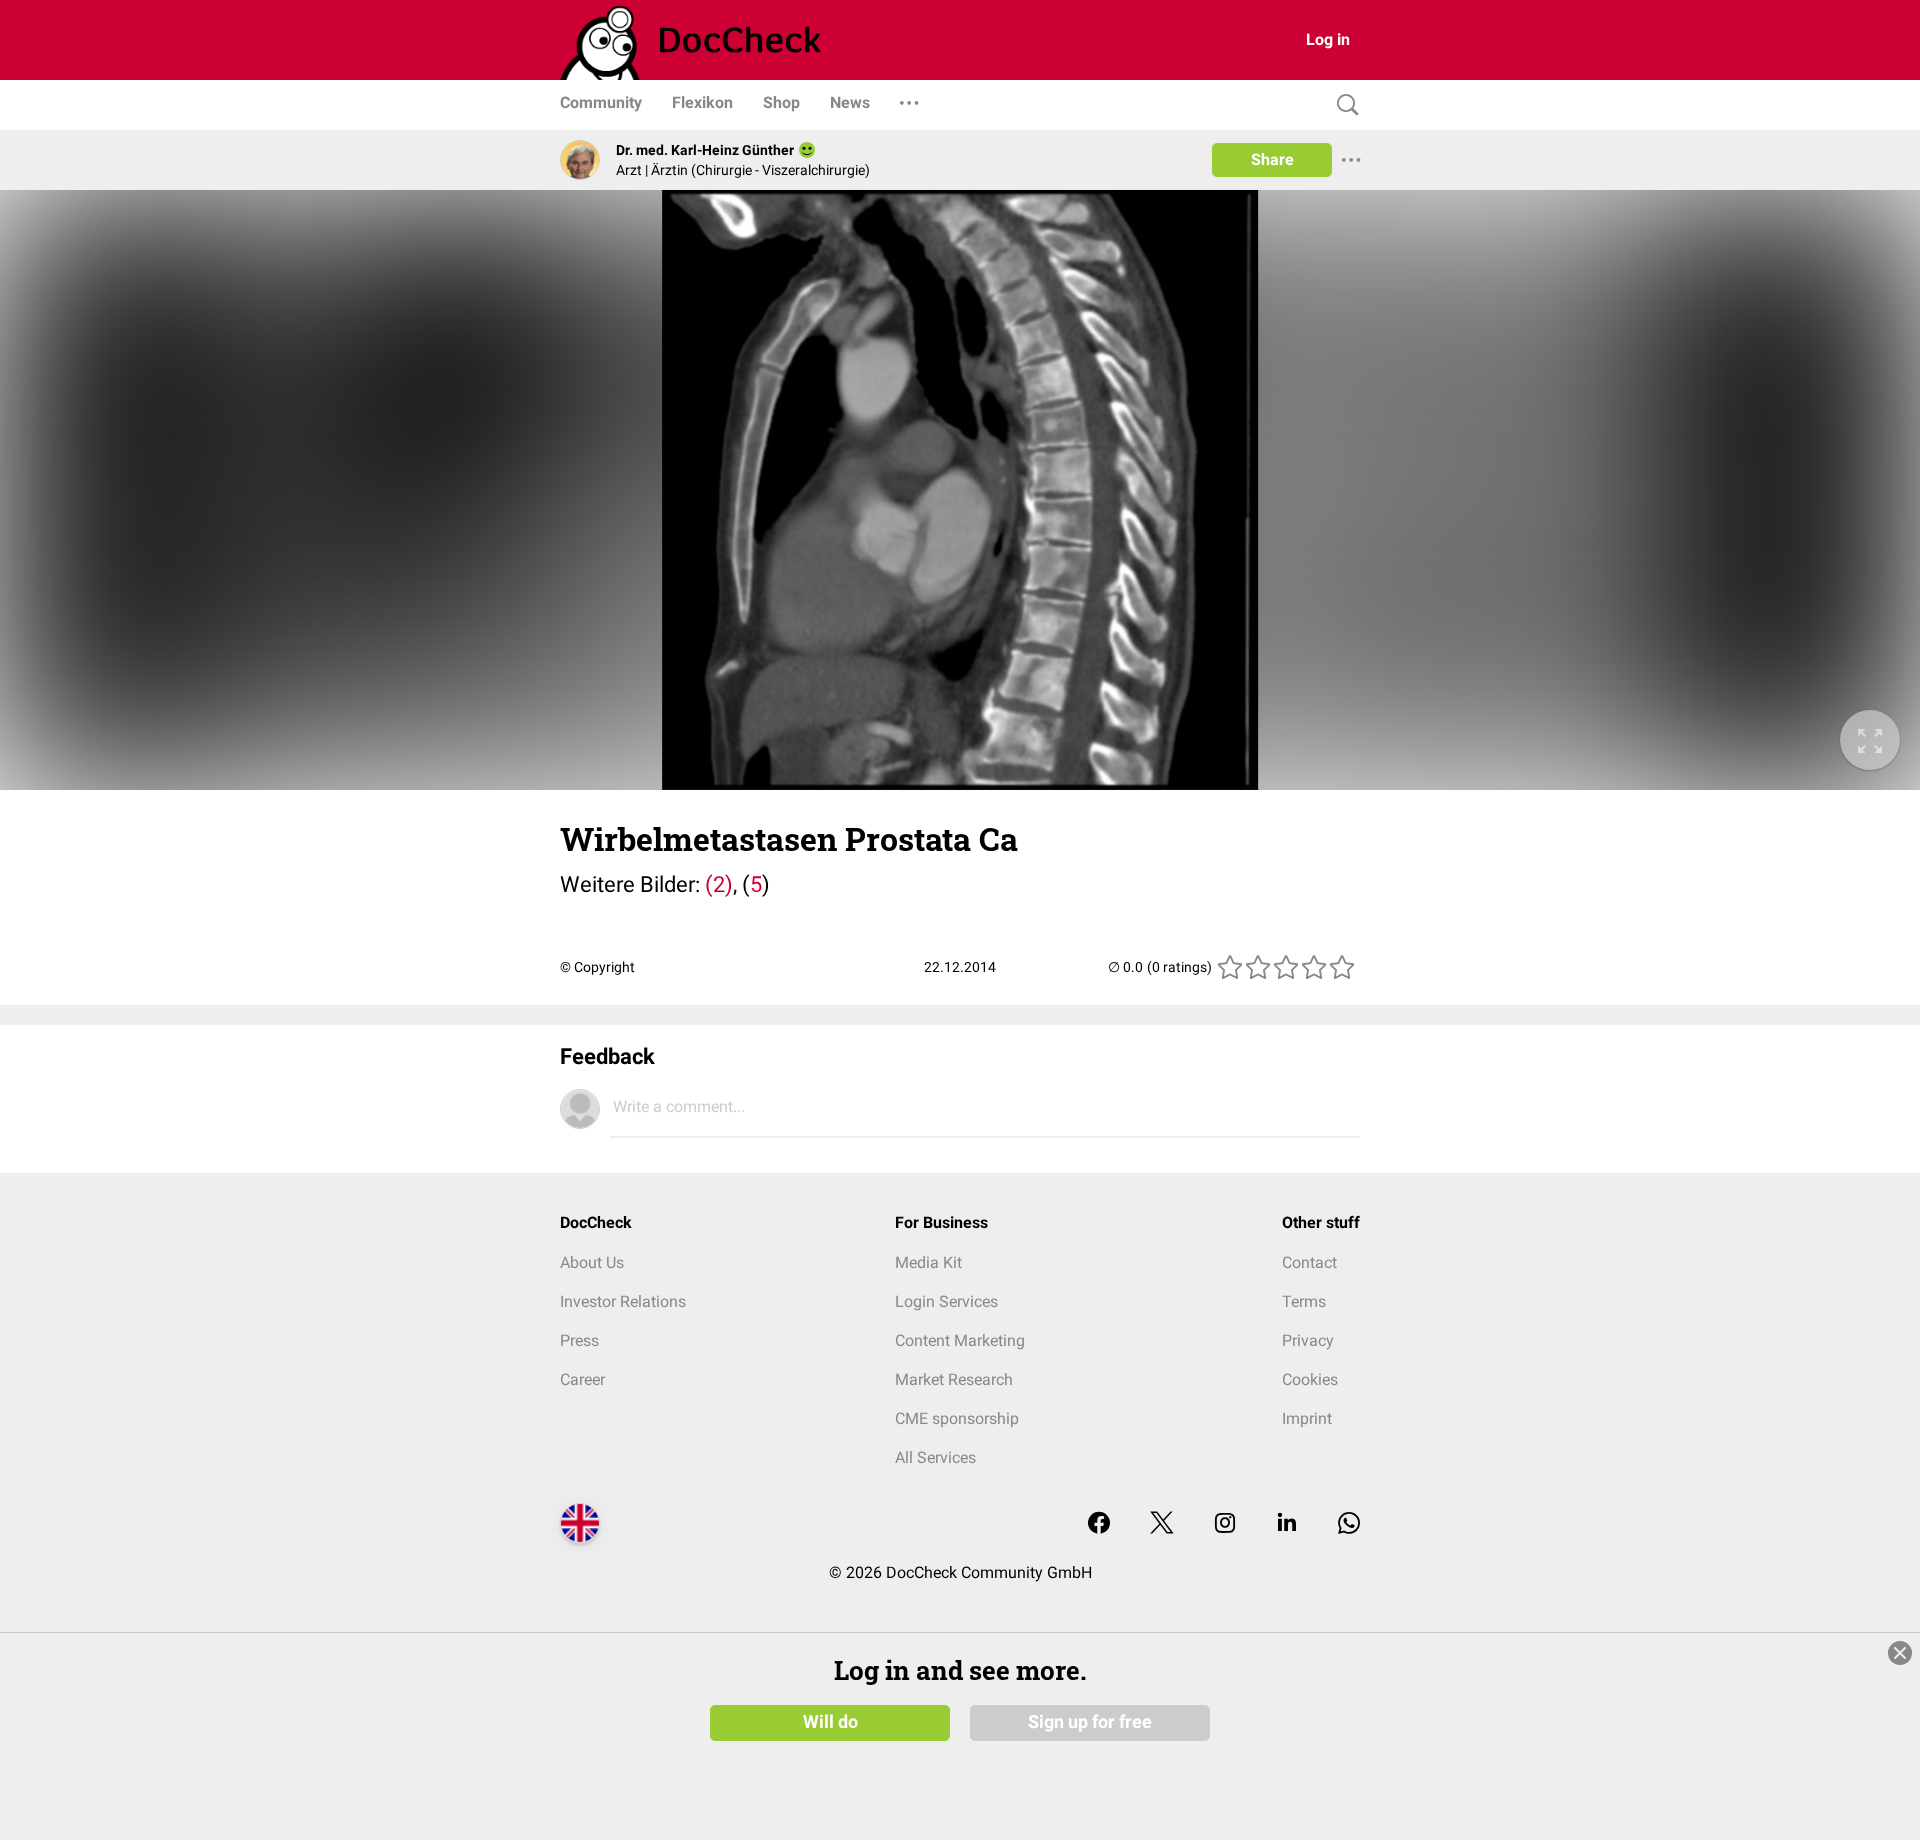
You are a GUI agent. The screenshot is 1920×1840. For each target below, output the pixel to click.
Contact (1309, 1262)
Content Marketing (960, 1340)
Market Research (954, 1379)
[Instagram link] (1225, 1524)
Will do (830, 1722)
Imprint (1307, 1418)
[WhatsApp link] (1349, 1524)
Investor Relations (623, 1301)
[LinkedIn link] (1287, 1524)
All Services (935, 1457)
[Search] (1343, 105)
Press (579, 1340)
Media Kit (928, 1262)
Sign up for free (1090, 1722)
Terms (1304, 1301)
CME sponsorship (957, 1418)
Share (1272, 159)
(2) (716, 884)
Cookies (1310, 1379)
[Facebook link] (1099, 1524)
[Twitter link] (1162, 1524)
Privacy (1308, 1340)
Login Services (946, 1301)
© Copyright (597, 967)
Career (582, 1379)
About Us (592, 1262)
